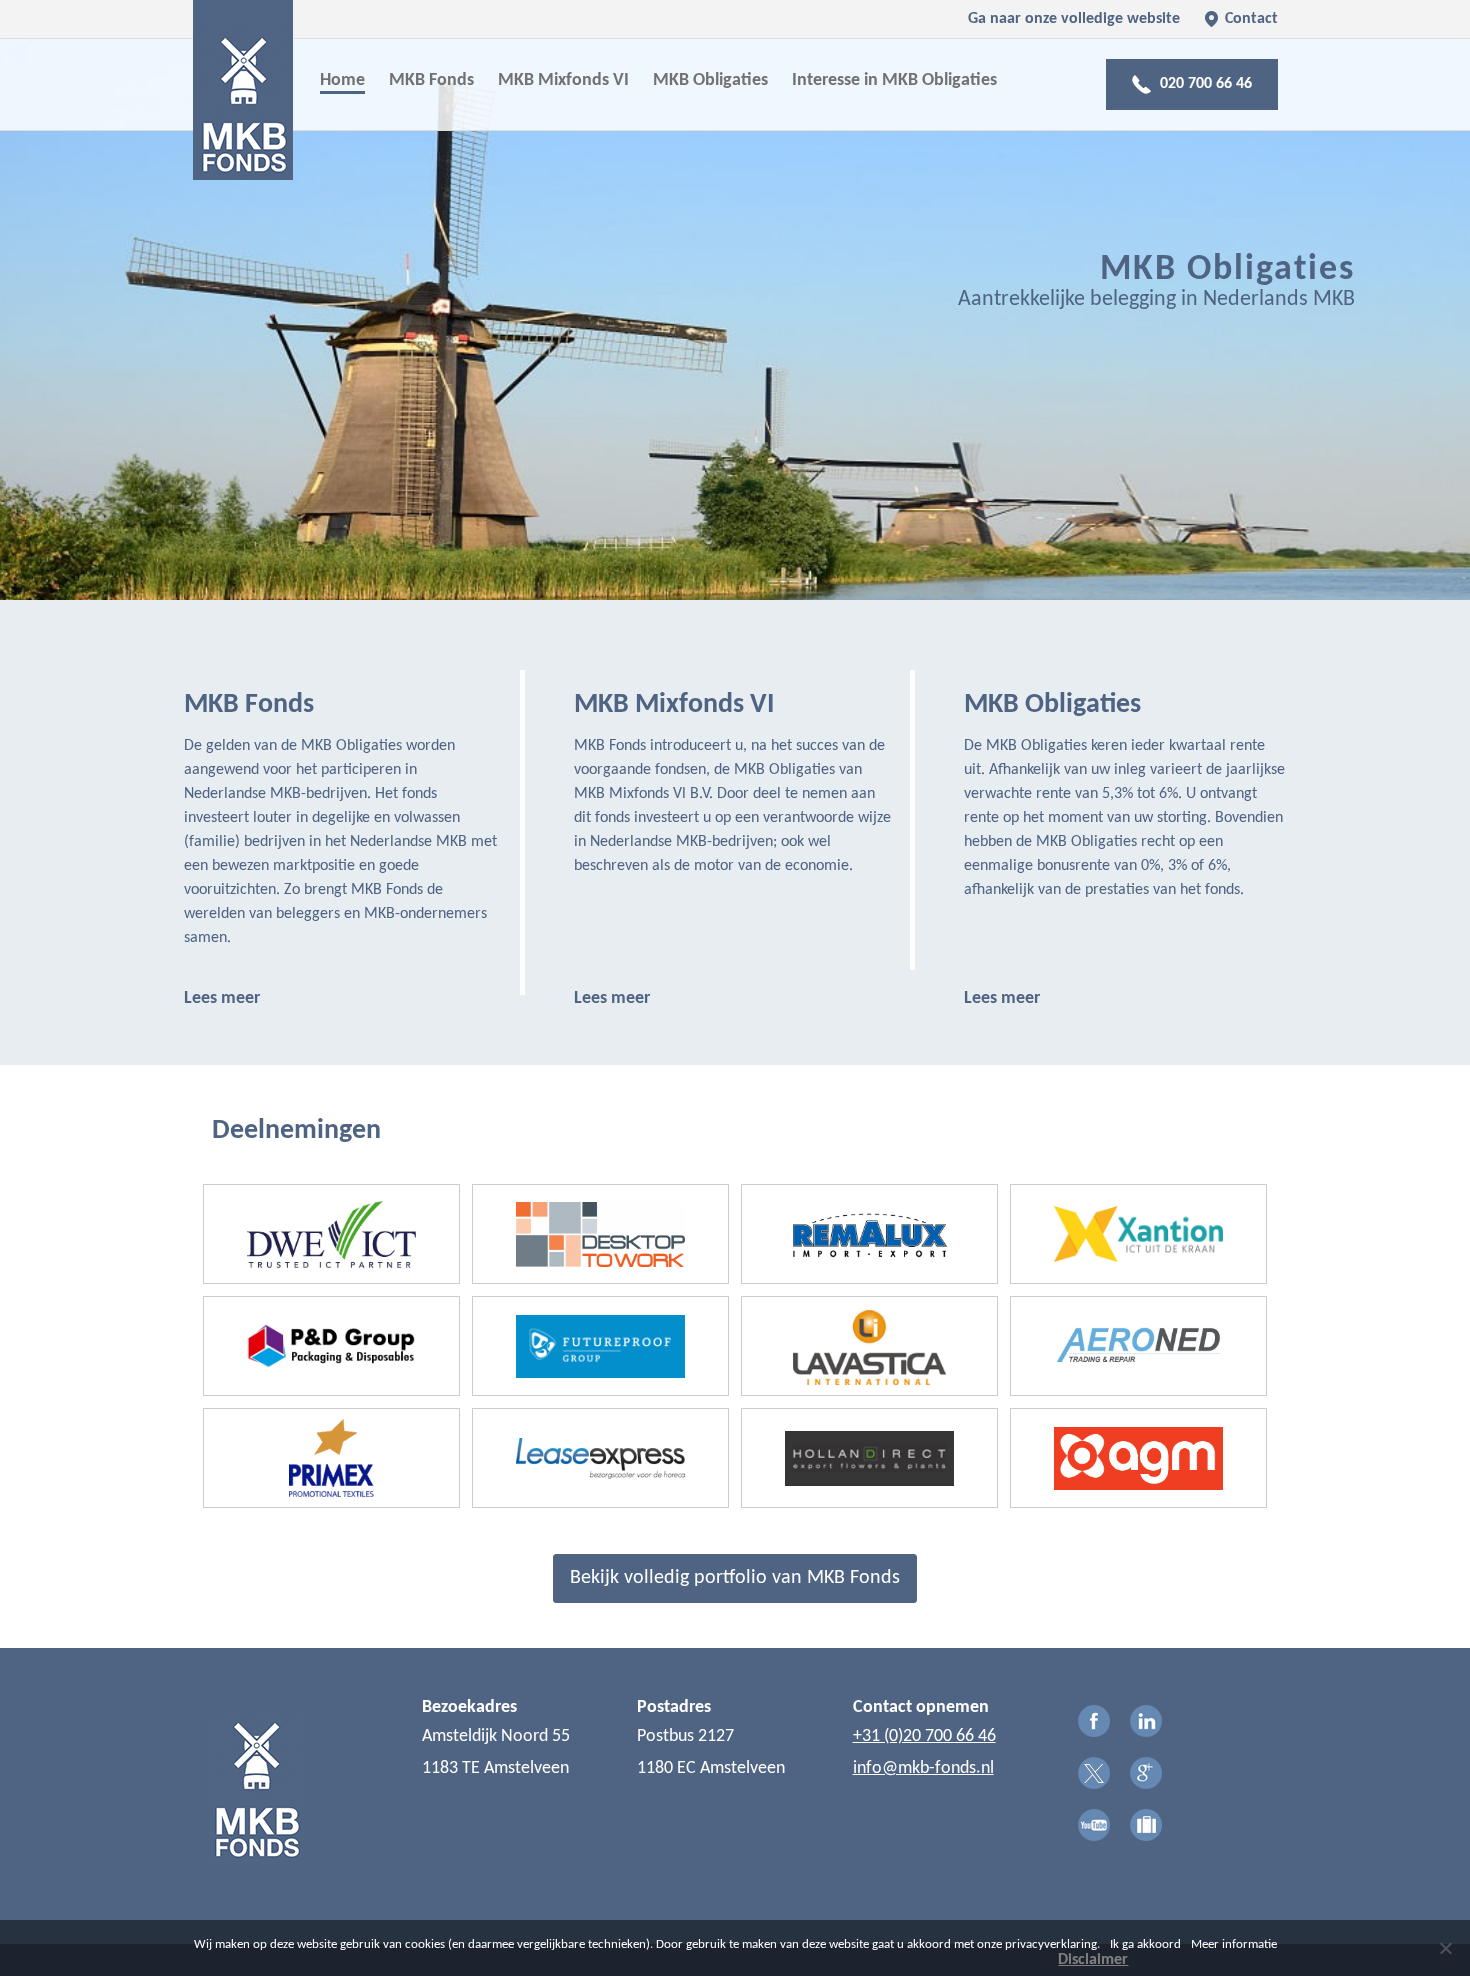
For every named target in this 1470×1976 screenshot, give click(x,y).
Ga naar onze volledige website (1074, 19)
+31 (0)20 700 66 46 (924, 1736)
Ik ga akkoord (1145, 1944)
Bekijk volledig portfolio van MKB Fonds (735, 1578)
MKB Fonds (431, 80)
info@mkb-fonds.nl (923, 1768)
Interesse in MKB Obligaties (894, 80)
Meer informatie (1234, 1944)
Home (342, 80)
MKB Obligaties (710, 80)
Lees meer (222, 998)
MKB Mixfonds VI (563, 80)
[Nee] (1445, 1948)
